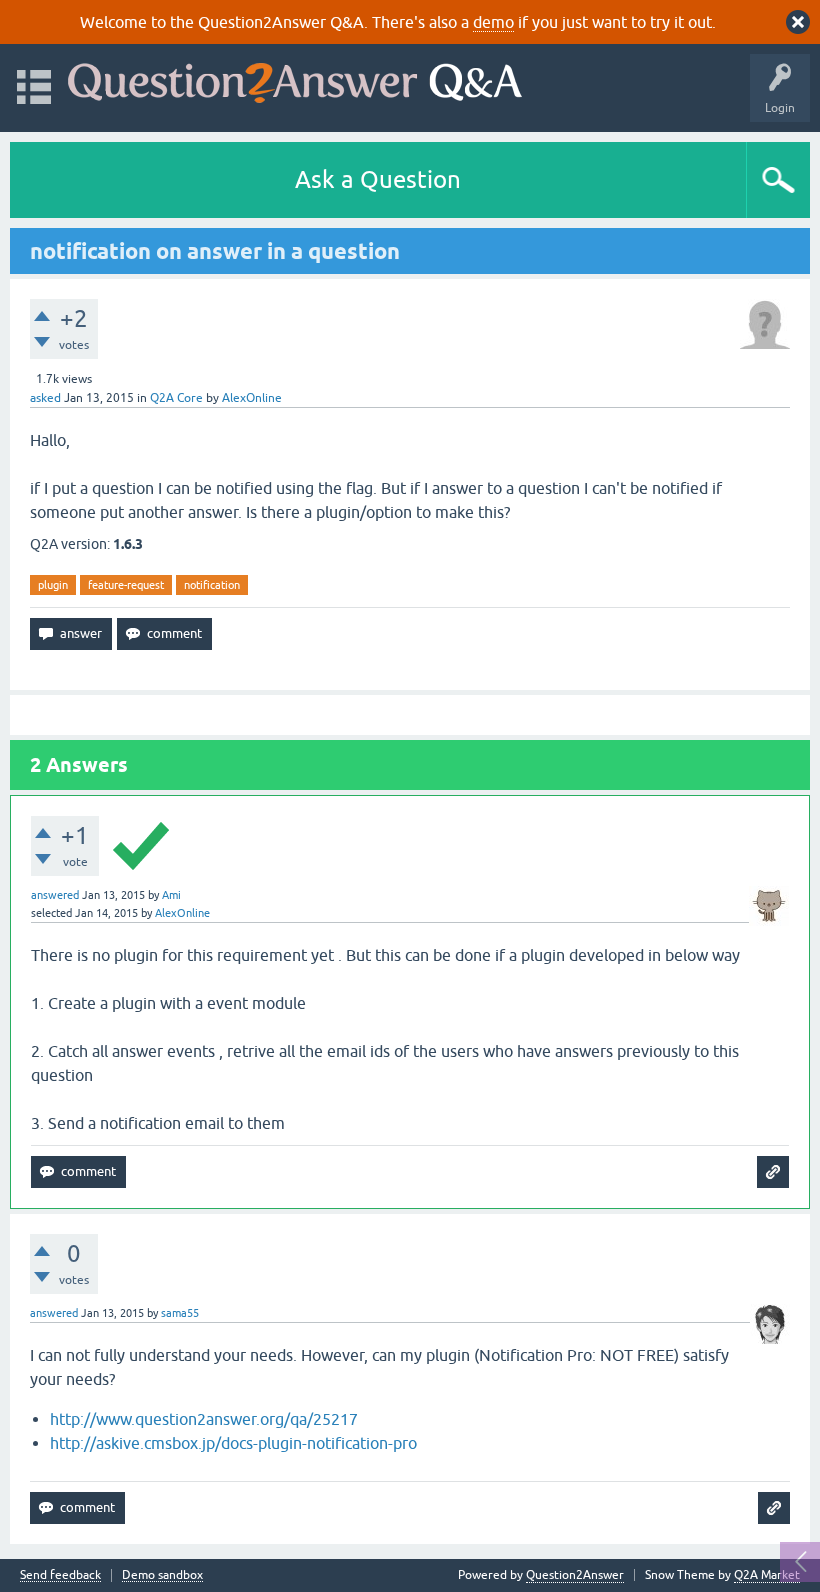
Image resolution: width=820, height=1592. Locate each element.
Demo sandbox (162, 1575)
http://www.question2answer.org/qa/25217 (204, 1419)
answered (55, 895)
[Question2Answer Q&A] (295, 78)
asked (45, 398)
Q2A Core (176, 398)
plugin (53, 585)
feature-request (126, 585)
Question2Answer (575, 1575)
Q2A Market (767, 1575)
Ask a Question (378, 179)
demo (493, 22)
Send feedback (60, 1575)
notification (212, 585)
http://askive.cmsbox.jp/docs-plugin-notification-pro (233, 1443)
